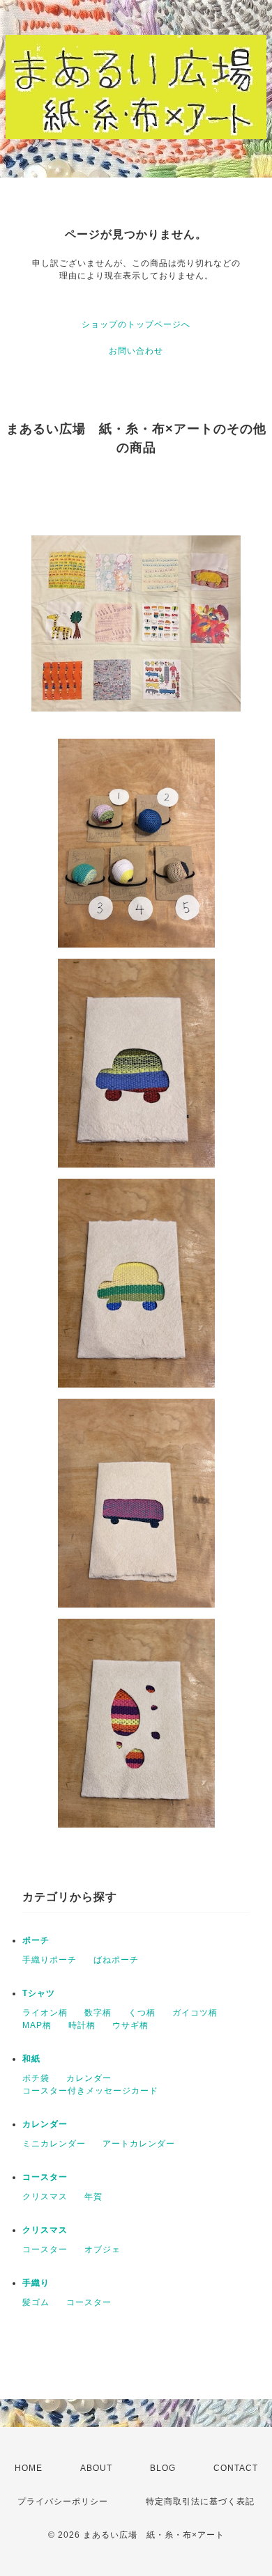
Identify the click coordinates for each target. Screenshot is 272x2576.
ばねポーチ (116, 1960)
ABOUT (96, 2468)
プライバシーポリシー (63, 2502)
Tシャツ (39, 1993)
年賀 (93, 2197)
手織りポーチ (50, 1960)
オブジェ (103, 2249)
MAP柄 (37, 2025)
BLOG (163, 2468)
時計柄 (82, 2025)
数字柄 (98, 2013)
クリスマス (45, 2197)
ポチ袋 (36, 2078)
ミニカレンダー (54, 2144)
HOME (29, 2468)
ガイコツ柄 (195, 2013)
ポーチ (36, 1940)
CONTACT (236, 2468)
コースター (45, 2177)
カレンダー (89, 2078)
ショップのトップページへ (136, 324)
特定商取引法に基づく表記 (200, 2502)
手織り (36, 2283)
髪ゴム (36, 2302)
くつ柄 (142, 2013)
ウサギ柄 (130, 2025)
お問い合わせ (136, 351)
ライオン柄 (45, 2013)
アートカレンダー (139, 2144)
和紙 (31, 2059)
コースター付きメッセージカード (90, 2091)
